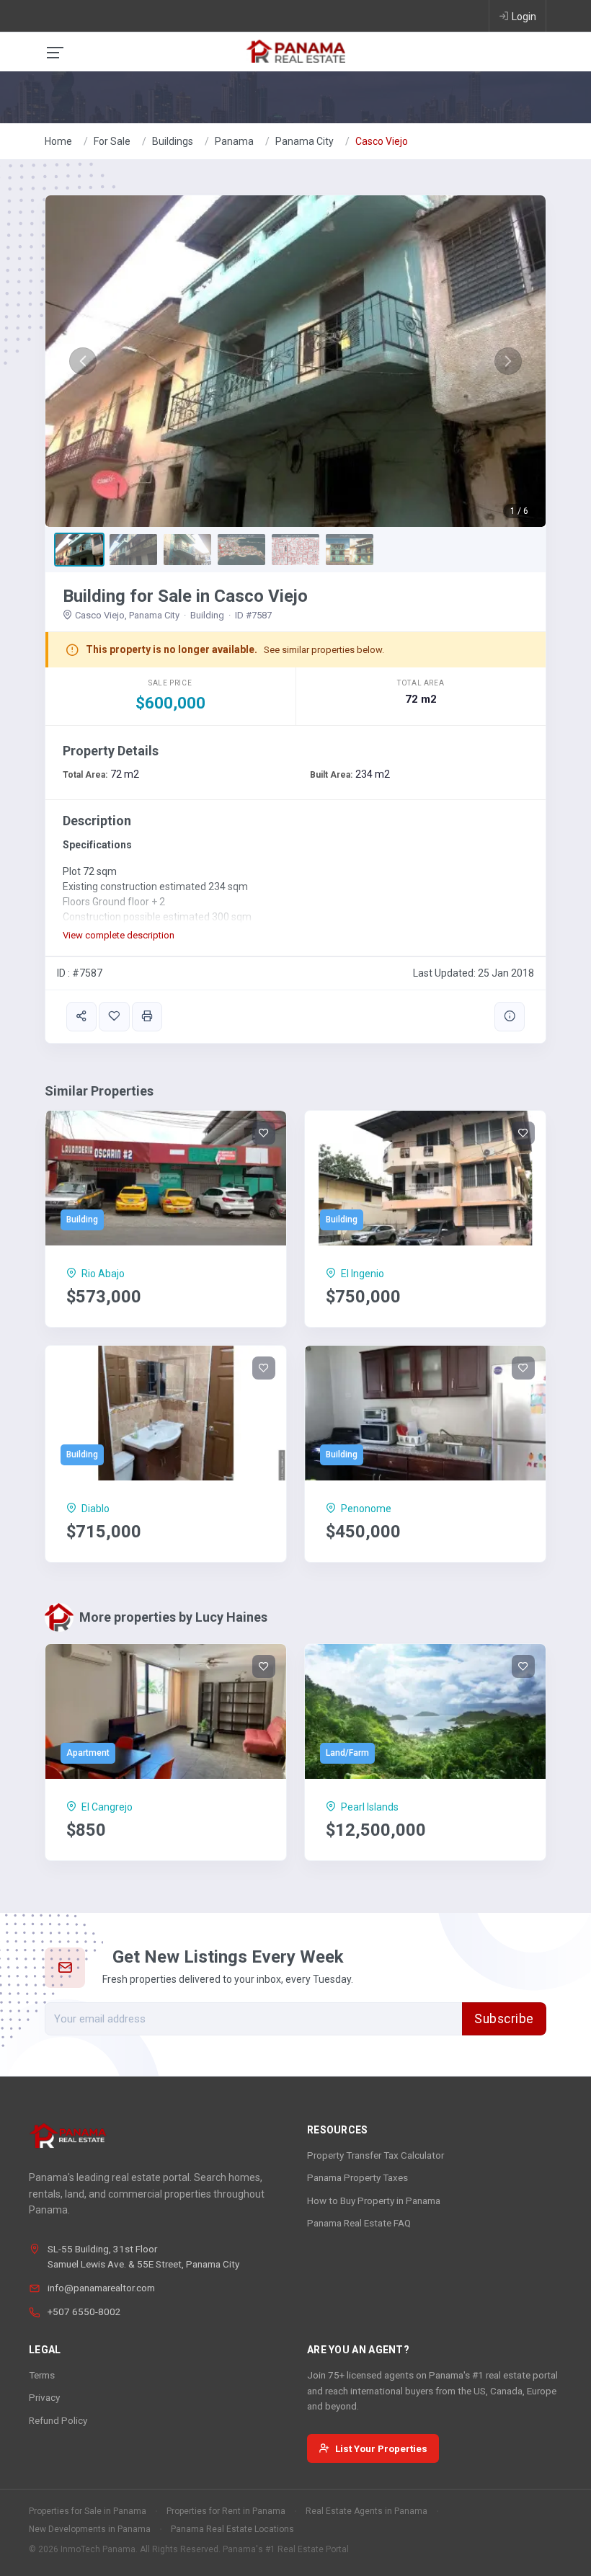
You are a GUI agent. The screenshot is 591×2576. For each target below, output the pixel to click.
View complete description (119, 935)
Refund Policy (58, 2420)
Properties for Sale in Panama (88, 2511)
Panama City (305, 141)
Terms (42, 2375)
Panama (234, 141)
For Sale (112, 141)
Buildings (173, 141)
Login (524, 17)
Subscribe (504, 2019)
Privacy (44, 2397)
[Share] (81, 1017)
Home (58, 141)
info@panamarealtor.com (101, 2288)
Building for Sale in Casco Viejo (185, 596)
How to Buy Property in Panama (374, 2200)
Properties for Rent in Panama (226, 2511)
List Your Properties (381, 2448)
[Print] (147, 1017)
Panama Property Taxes (357, 2177)
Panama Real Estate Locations (232, 2529)
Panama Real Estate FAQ (359, 2223)
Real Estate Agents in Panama (366, 2511)
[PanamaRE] (295, 50)
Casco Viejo (382, 141)
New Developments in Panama (90, 2529)
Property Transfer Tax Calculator (376, 2155)
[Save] (114, 1017)
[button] (83, 361)
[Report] (510, 1017)
